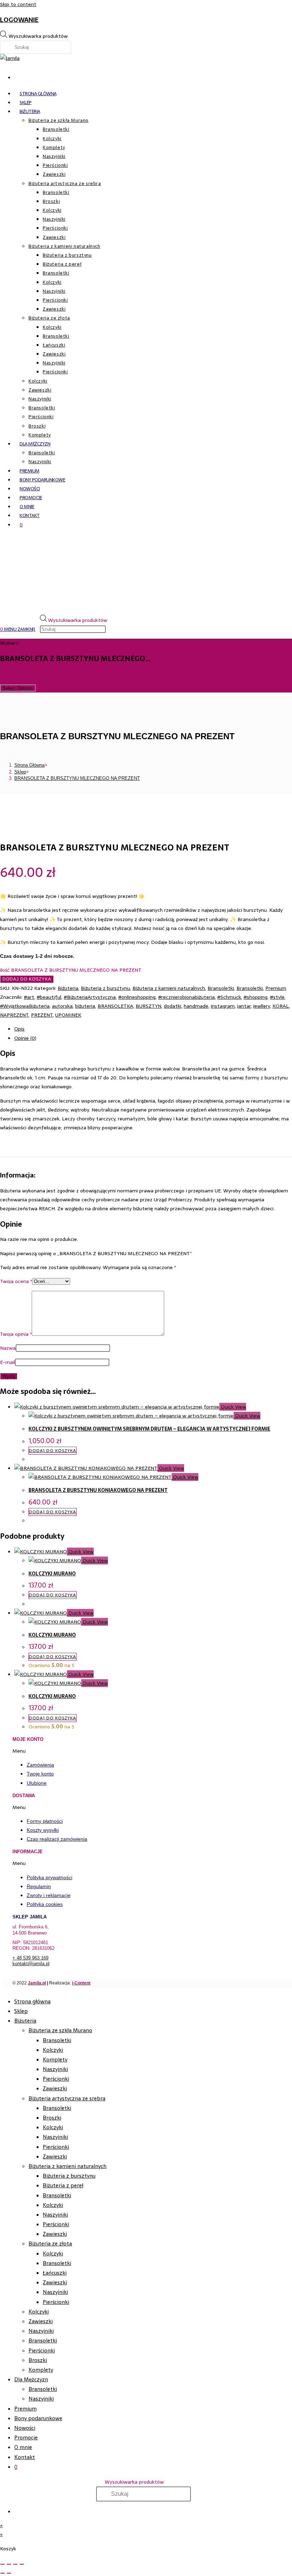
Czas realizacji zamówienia (57, 1839)
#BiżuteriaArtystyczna (90, 997)
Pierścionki (56, 2079)
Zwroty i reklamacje (49, 1895)
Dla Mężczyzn (31, 2379)
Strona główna (32, 2001)
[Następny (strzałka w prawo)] (9, 2573)
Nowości (25, 2428)
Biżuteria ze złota (50, 2243)
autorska (62, 1006)
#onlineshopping (137, 997)
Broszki (52, 2118)
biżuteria (85, 1006)
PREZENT (42, 1015)
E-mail (7, 1362)
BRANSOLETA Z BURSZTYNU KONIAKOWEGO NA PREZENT (98, 1490)
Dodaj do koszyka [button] (53, 1451)
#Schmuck (229, 997)
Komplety (55, 2059)
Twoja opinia (16, 1334)
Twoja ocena (16, 1281)
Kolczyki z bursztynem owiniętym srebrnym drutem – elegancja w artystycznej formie (149, 1429)
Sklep (21, 2011)
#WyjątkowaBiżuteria (25, 1006)
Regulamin (39, 1886)
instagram (223, 1006)
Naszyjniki (55, 2069)
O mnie (23, 2447)
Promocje (26, 2437)
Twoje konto (40, 1774)
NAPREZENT (14, 1015)
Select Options (18, 688)
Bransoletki (221, 988)
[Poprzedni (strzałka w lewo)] (2, 2573)
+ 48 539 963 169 (30, 1958)
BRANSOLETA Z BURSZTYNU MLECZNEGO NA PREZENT (77, 778)
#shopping (255, 997)
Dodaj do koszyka (27, 979)
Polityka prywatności (49, 1877)
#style (277, 997)
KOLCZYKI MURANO (52, 1574)
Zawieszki (55, 2088)
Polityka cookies (45, 1904)
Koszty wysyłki (43, 1830)
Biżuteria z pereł (63, 2185)
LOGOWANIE (19, 20)
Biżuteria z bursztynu (105, 988)
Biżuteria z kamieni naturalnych (169, 988)
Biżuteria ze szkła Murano (60, 2030)
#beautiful (49, 997)
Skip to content (18, 4)
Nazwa (8, 1348)
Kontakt (25, 2457)
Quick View (233, 1407)
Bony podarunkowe (38, 2418)
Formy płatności (45, 1821)
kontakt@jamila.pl (31, 1964)
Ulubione (37, 1783)
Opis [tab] (19, 1029)
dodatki (173, 1006)
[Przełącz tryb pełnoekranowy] (9, 2564)
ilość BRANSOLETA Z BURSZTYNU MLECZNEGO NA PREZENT (71, 970)
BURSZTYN (148, 1006)
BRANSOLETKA (115, 1006)
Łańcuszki (55, 2273)
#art (29, 997)
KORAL (281, 1006)
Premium (276, 988)
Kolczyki (53, 2050)
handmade (196, 1006)
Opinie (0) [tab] (25, 1038)
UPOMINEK (68, 1015)
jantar (244, 1006)
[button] (149, 1751)
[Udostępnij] (15, 2564)
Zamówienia (40, 1765)
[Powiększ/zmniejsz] (2, 2564)
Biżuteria (68, 988)
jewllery (262, 1006)
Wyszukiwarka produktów (38, 36)
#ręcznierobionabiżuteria (186, 997)
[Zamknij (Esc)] (22, 2564)
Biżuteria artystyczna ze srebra (67, 2098)
